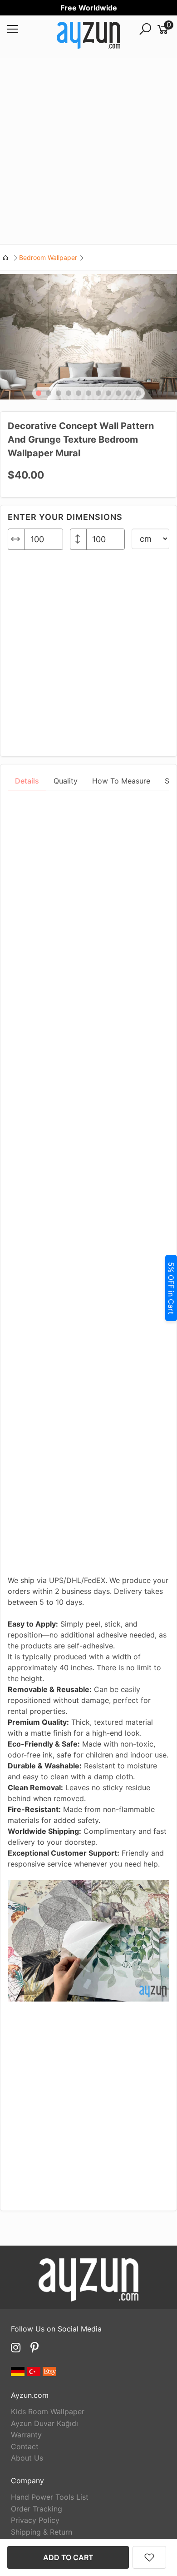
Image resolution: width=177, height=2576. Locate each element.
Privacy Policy (35, 2520)
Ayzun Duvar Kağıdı (44, 2423)
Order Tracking (37, 2509)
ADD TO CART (68, 2557)
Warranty (26, 2435)
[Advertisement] (88, 151)
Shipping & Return (42, 2532)
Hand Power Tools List (50, 2497)
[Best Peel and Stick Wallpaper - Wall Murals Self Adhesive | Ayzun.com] (88, 37)
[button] (39, 393)
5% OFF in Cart (171, 1288)
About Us (27, 2458)
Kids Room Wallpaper (48, 2411)
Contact (25, 2446)
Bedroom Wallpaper (48, 257)
